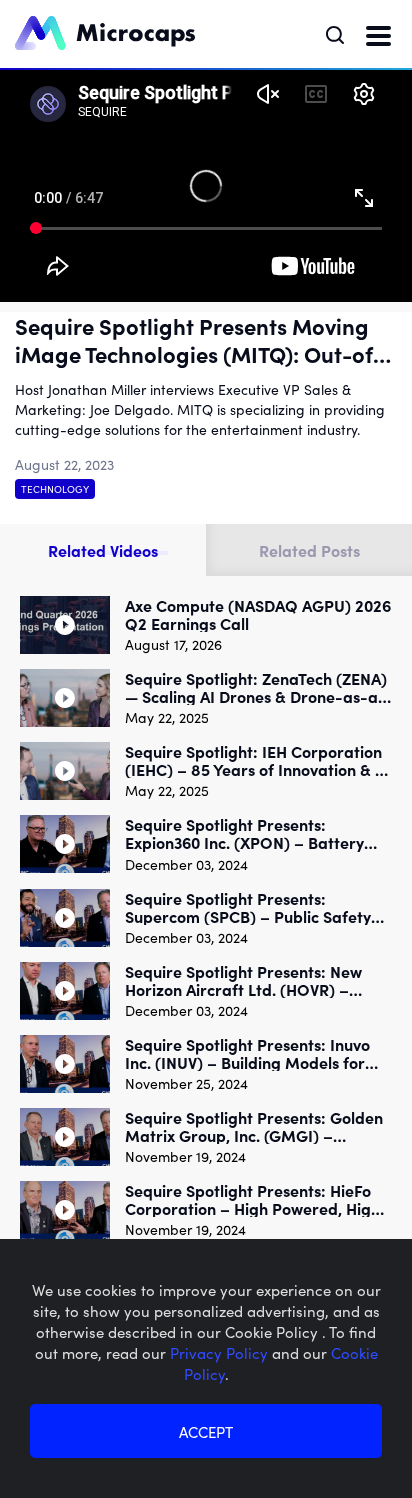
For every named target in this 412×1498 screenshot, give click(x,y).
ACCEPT (206, 1431)
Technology (55, 489)
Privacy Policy (221, 1352)
